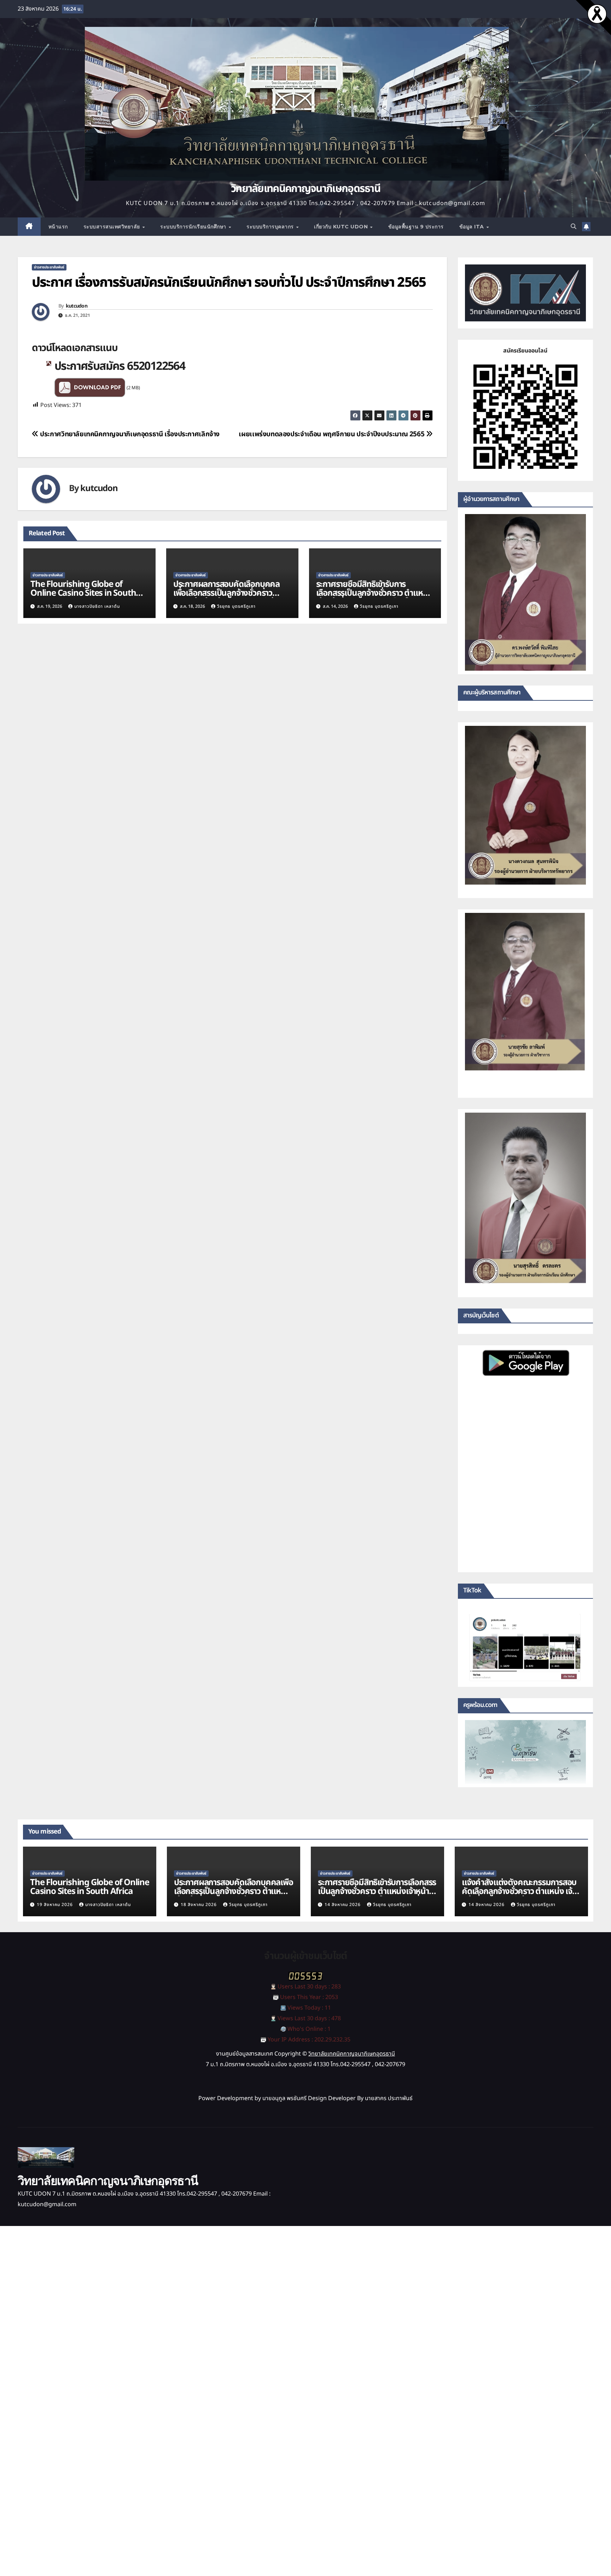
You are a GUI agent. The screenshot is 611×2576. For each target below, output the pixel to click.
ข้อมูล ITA (473, 227)
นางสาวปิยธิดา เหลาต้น (97, 606)
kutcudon (77, 306)
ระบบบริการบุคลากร (271, 227)
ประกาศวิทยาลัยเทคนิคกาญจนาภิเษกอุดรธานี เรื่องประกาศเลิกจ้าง (129, 434)
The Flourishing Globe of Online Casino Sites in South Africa (83, 593)
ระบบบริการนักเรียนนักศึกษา (194, 227)
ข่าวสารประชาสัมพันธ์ (49, 267)
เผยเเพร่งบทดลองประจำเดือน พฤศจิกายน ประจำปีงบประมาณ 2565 (332, 434)
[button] (574, 227)
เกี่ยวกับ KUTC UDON (342, 227)
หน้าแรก (58, 227)
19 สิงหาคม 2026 (56, 1905)
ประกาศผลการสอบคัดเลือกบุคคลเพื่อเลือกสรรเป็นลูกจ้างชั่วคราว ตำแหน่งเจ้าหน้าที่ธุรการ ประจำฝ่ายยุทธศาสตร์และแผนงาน (228, 598)
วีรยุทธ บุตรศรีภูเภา (236, 606)
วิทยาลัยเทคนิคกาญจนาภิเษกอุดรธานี (305, 189)
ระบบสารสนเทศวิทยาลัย (113, 227)
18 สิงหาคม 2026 (199, 1905)
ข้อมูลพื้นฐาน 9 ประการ (416, 227)
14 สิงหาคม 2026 (343, 1905)
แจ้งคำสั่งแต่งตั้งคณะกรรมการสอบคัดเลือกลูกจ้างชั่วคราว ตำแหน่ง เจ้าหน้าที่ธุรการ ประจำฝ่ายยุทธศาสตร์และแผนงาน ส (519, 1896)
